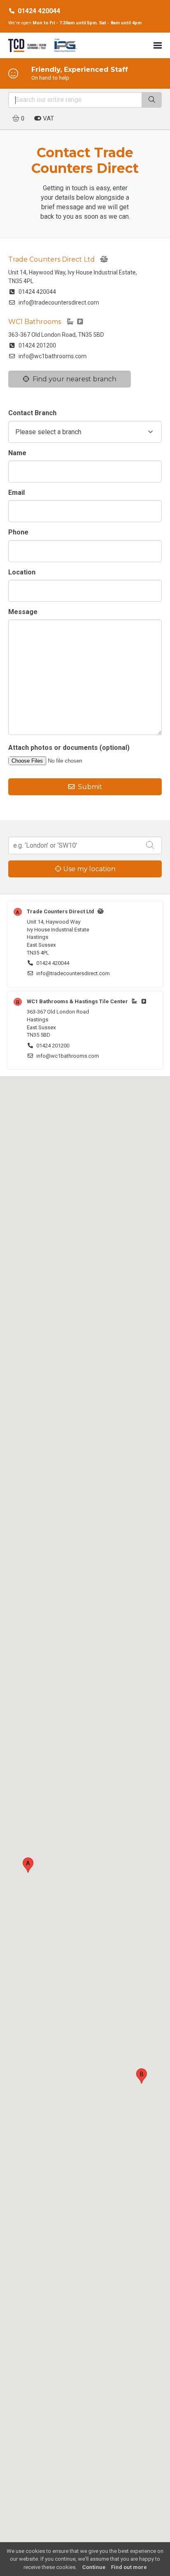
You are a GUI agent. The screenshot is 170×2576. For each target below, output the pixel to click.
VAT (48, 118)
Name (17, 453)
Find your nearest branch (73, 379)
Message (23, 612)
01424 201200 (36, 345)
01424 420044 (39, 11)
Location (22, 572)
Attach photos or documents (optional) (69, 748)
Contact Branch (32, 413)
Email (17, 493)
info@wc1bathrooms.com (51, 356)
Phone (18, 532)
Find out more (129, 2567)
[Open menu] (158, 45)
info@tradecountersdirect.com (57, 303)
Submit (89, 787)
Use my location (89, 869)
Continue (94, 2567)
